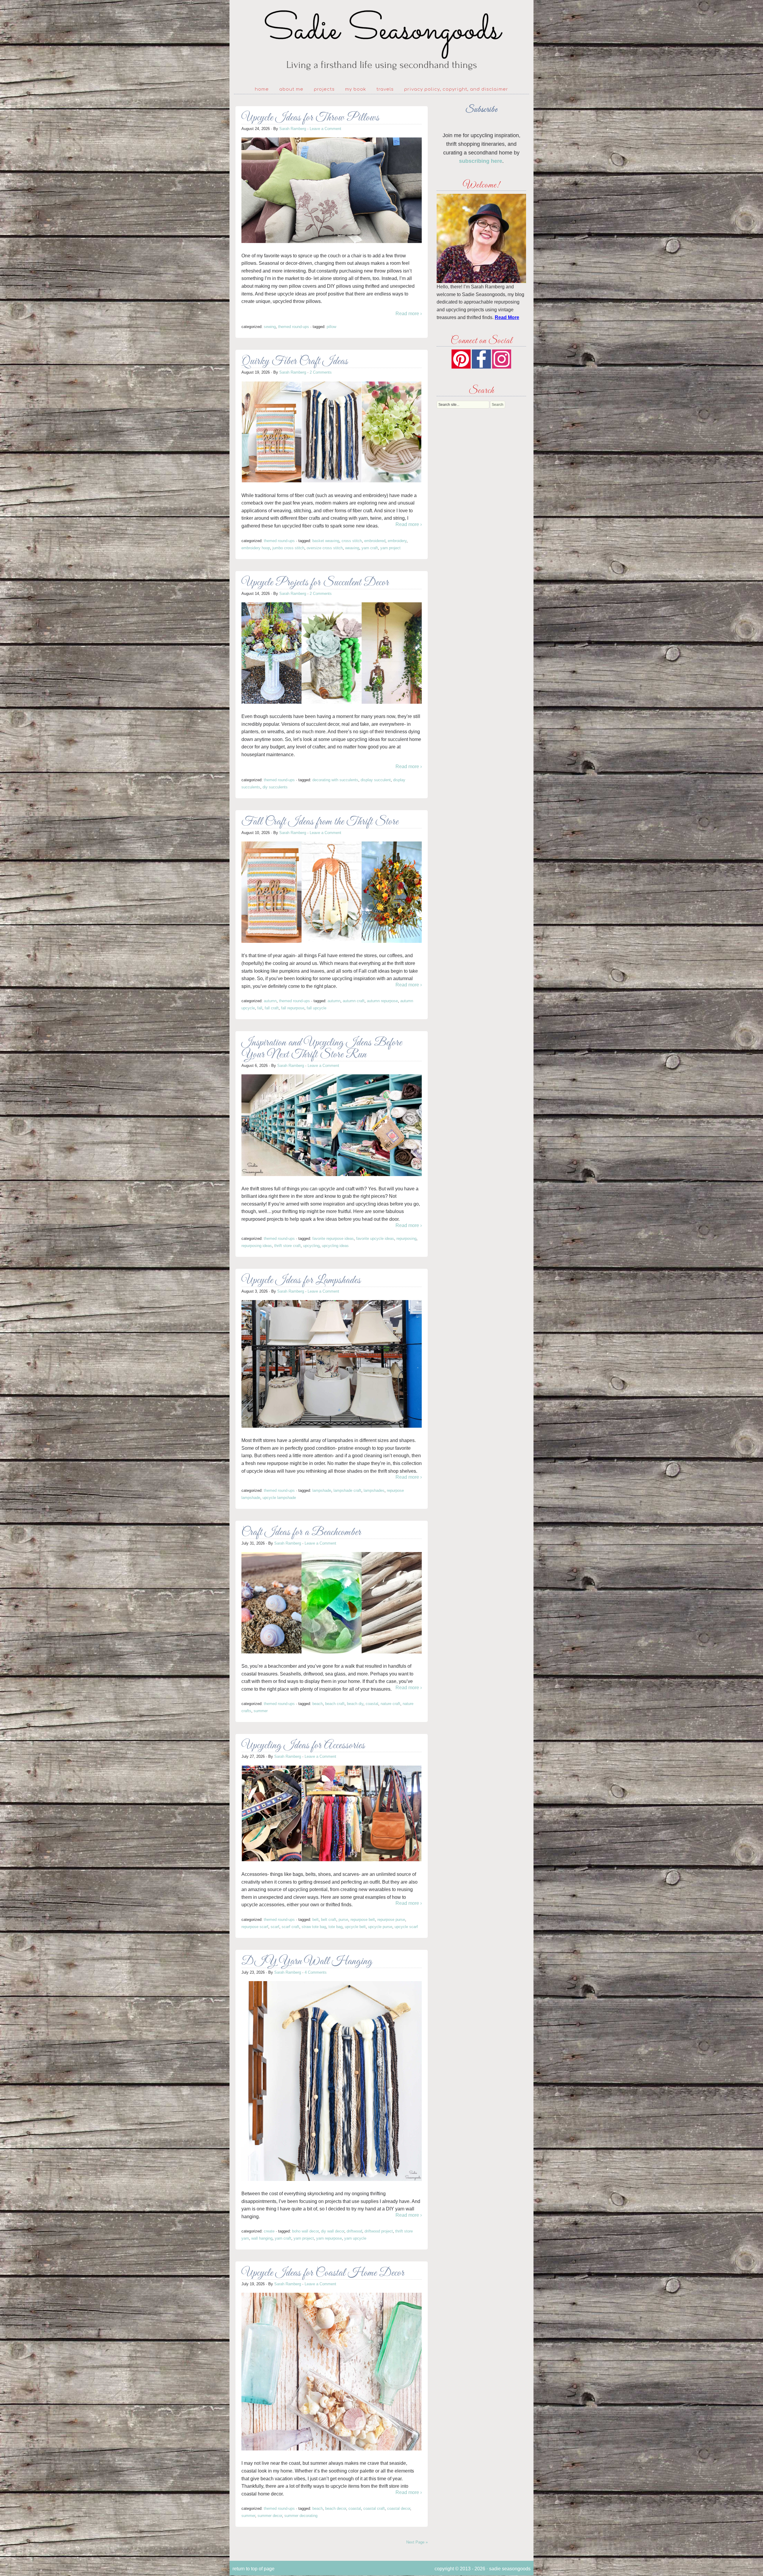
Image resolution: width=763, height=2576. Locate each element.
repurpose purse (391, 1920)
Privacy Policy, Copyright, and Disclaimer (456, 89)
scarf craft (290, 1927)
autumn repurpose (382, 1001)
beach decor (336, 2508)
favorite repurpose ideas (333, 1239)
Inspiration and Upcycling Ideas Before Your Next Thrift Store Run (322, 1049)
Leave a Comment (325, 129)
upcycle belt (355, 1927)
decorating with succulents (335, 780)
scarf (275, 1927)
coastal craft (374, 2508)
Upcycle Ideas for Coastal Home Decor (323, 2273)
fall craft (272, 1008)
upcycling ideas (335, 1246)
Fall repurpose (293, 1008)
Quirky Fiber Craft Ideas (295, 362)
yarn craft (370, 548)
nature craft (390, 1704)
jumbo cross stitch (288, 548)
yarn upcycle (355, 2238)
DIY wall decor (333, 2231)
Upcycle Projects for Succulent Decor (315, 583)
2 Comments (321, 372)
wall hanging (262, 2238)
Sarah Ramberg (293, 129)
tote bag (335, 1927)
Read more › (409, 314)
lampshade (322, 1490)
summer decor (270, 2516)
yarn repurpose (329, 2238)
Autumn (270, 1001)
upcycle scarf (406, 1927)
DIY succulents (275, 787)
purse (343, 1920)
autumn (334, 1001)
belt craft (329, 1920)
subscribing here (481, 161)
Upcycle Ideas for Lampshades (301, 1281)
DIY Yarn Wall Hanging (307, 1962)
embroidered (375, 541)
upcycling (311, 1246)
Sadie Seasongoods (381, 40)
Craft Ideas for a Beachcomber (301, 1533)
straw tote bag (314, 1927)
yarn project (390, 548)
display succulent (376, 780)
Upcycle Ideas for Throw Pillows (310, 118)
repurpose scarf (255, 1927)
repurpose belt (363, 1920)
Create (269, 2231)
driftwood (354, 2231)
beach (318, 1704)
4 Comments (316, 1972)
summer (261, 1711)
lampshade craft (347, 1490)
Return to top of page (253, 2569)
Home (262, 89)
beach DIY (355, 1704)
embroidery (397, 541)
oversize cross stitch (325, 548)
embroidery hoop (256, 548)
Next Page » (417, 2542)
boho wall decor (305, 2231)
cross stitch (352, 541)
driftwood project (379, 2231)
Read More (507, 317)
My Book (356, 89)
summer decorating (301, 2516)
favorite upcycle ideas (375, 1239)
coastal (372, 1704)
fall (260, 1008)
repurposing (406, 1239)
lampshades (374, 1490)
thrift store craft (287, 1246)
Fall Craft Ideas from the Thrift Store (320, 822)
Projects (324, 89)
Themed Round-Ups (294, 327)
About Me (291, 89)
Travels (385, 89)
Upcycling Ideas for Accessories (303, 1746)
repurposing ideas (257, 1246)
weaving (352, 548)
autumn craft (354, 1001)
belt (315, 1920)
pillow (331, 327)
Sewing (270, 327)
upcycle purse (380, 1927)
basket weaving (326, 541)
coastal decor (399, 2508)
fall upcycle (317, 1008)
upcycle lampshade (279, 1498)
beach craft (335, 1704)
